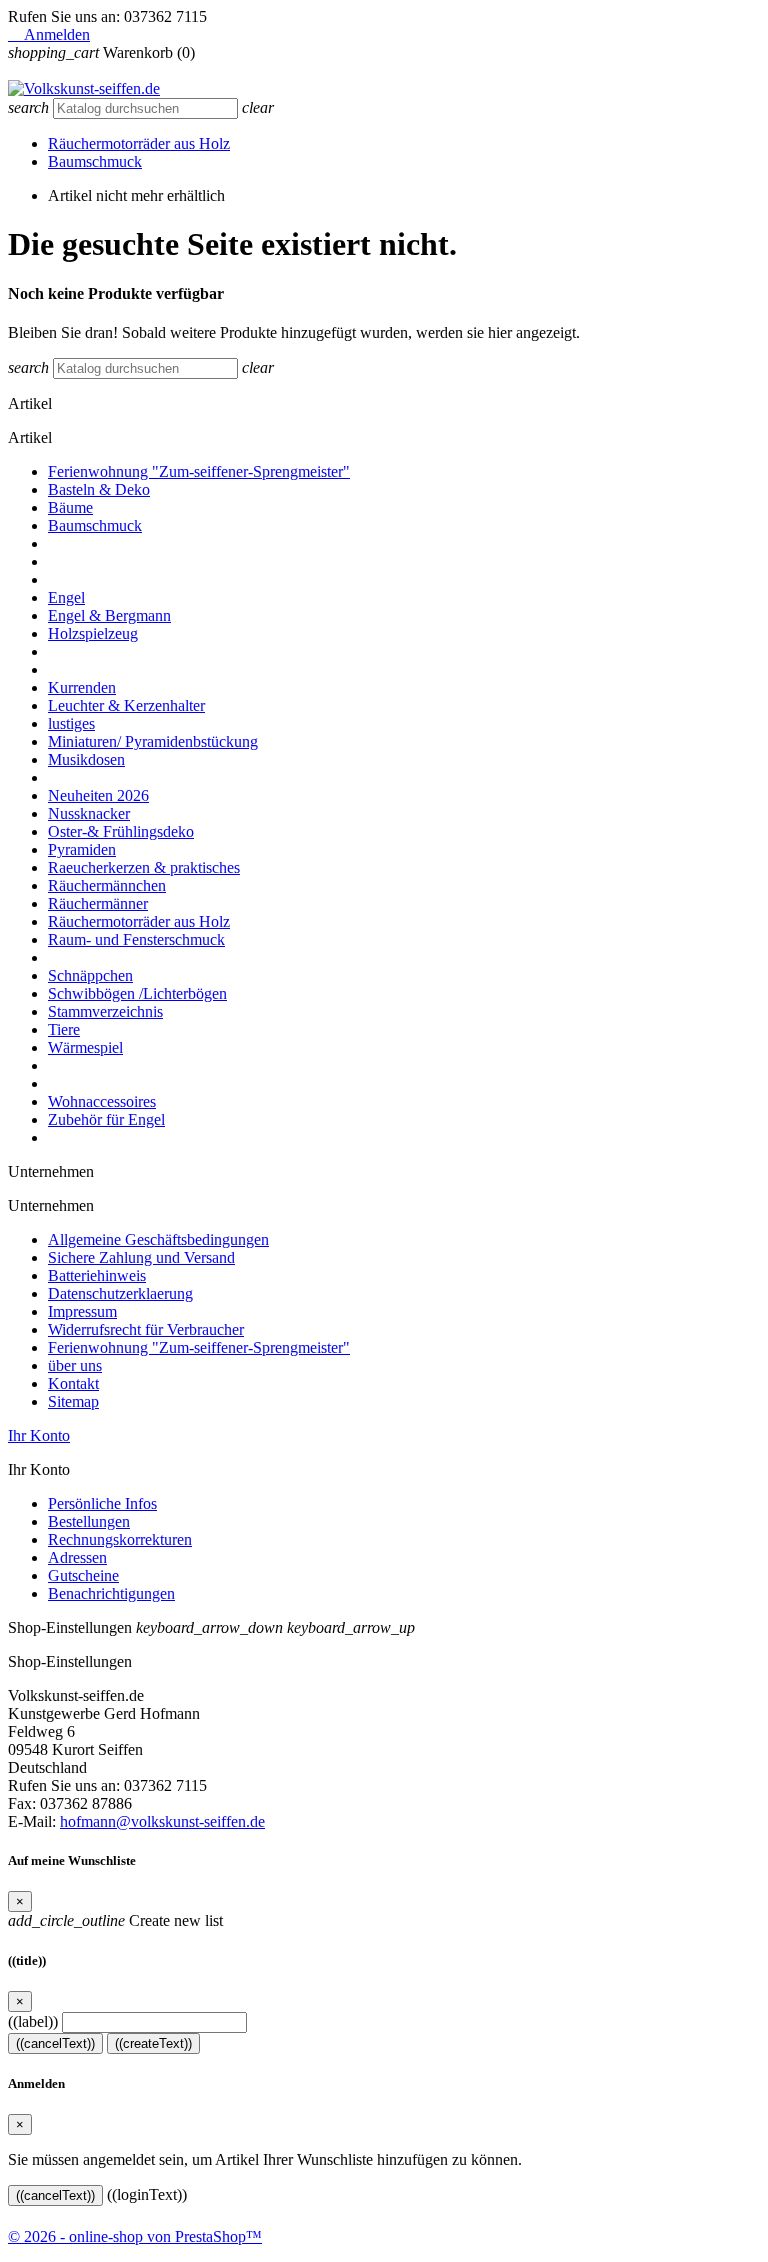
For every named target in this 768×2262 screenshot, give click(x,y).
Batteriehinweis (97, 1275)
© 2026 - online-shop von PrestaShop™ (135, 2236)
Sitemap (73, 1401)
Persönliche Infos (102, 1503)
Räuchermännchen (107, 885)
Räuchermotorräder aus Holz (139, 143)
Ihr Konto (39, 1435)
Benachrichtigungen (111, 1593)
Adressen (77, 1557)
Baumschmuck (95, 161)
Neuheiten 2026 (98, 795)
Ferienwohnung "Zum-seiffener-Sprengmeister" (199, 471)
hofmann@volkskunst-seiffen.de (162, 1821)
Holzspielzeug (93, 633)
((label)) (33, 2021)
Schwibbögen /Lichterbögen (137, 993)
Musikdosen (86, 759)
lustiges (71, 723)
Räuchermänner (98, 903)
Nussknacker (89, 813)
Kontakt (73, 1383)
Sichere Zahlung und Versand (141, 1257)
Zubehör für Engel (106, 1119)
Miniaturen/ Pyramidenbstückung (153, 741)
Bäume (70, 507)
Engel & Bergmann (109, 615)
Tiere (64, 1029)
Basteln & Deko (99, 489)
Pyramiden (82, 849)
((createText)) (153, 2043)
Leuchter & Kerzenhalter (126, 705)
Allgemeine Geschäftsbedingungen (158, 1239)
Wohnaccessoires (102, 1101)
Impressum (82, 1311)
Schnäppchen (90, 975)
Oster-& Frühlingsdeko (121, 831)
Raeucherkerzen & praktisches (144, 867)
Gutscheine (83, 1575)
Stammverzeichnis (105, 1011)
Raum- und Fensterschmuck (136, 939)
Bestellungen (89, 1521)
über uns (75, 1365)
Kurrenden (82, 687)
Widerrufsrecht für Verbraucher (146, 1329)
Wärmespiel (85, 1047)
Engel (66, 597)
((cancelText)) (55, 2043)
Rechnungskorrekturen (120, 1539)
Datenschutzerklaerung (120, 1293)
